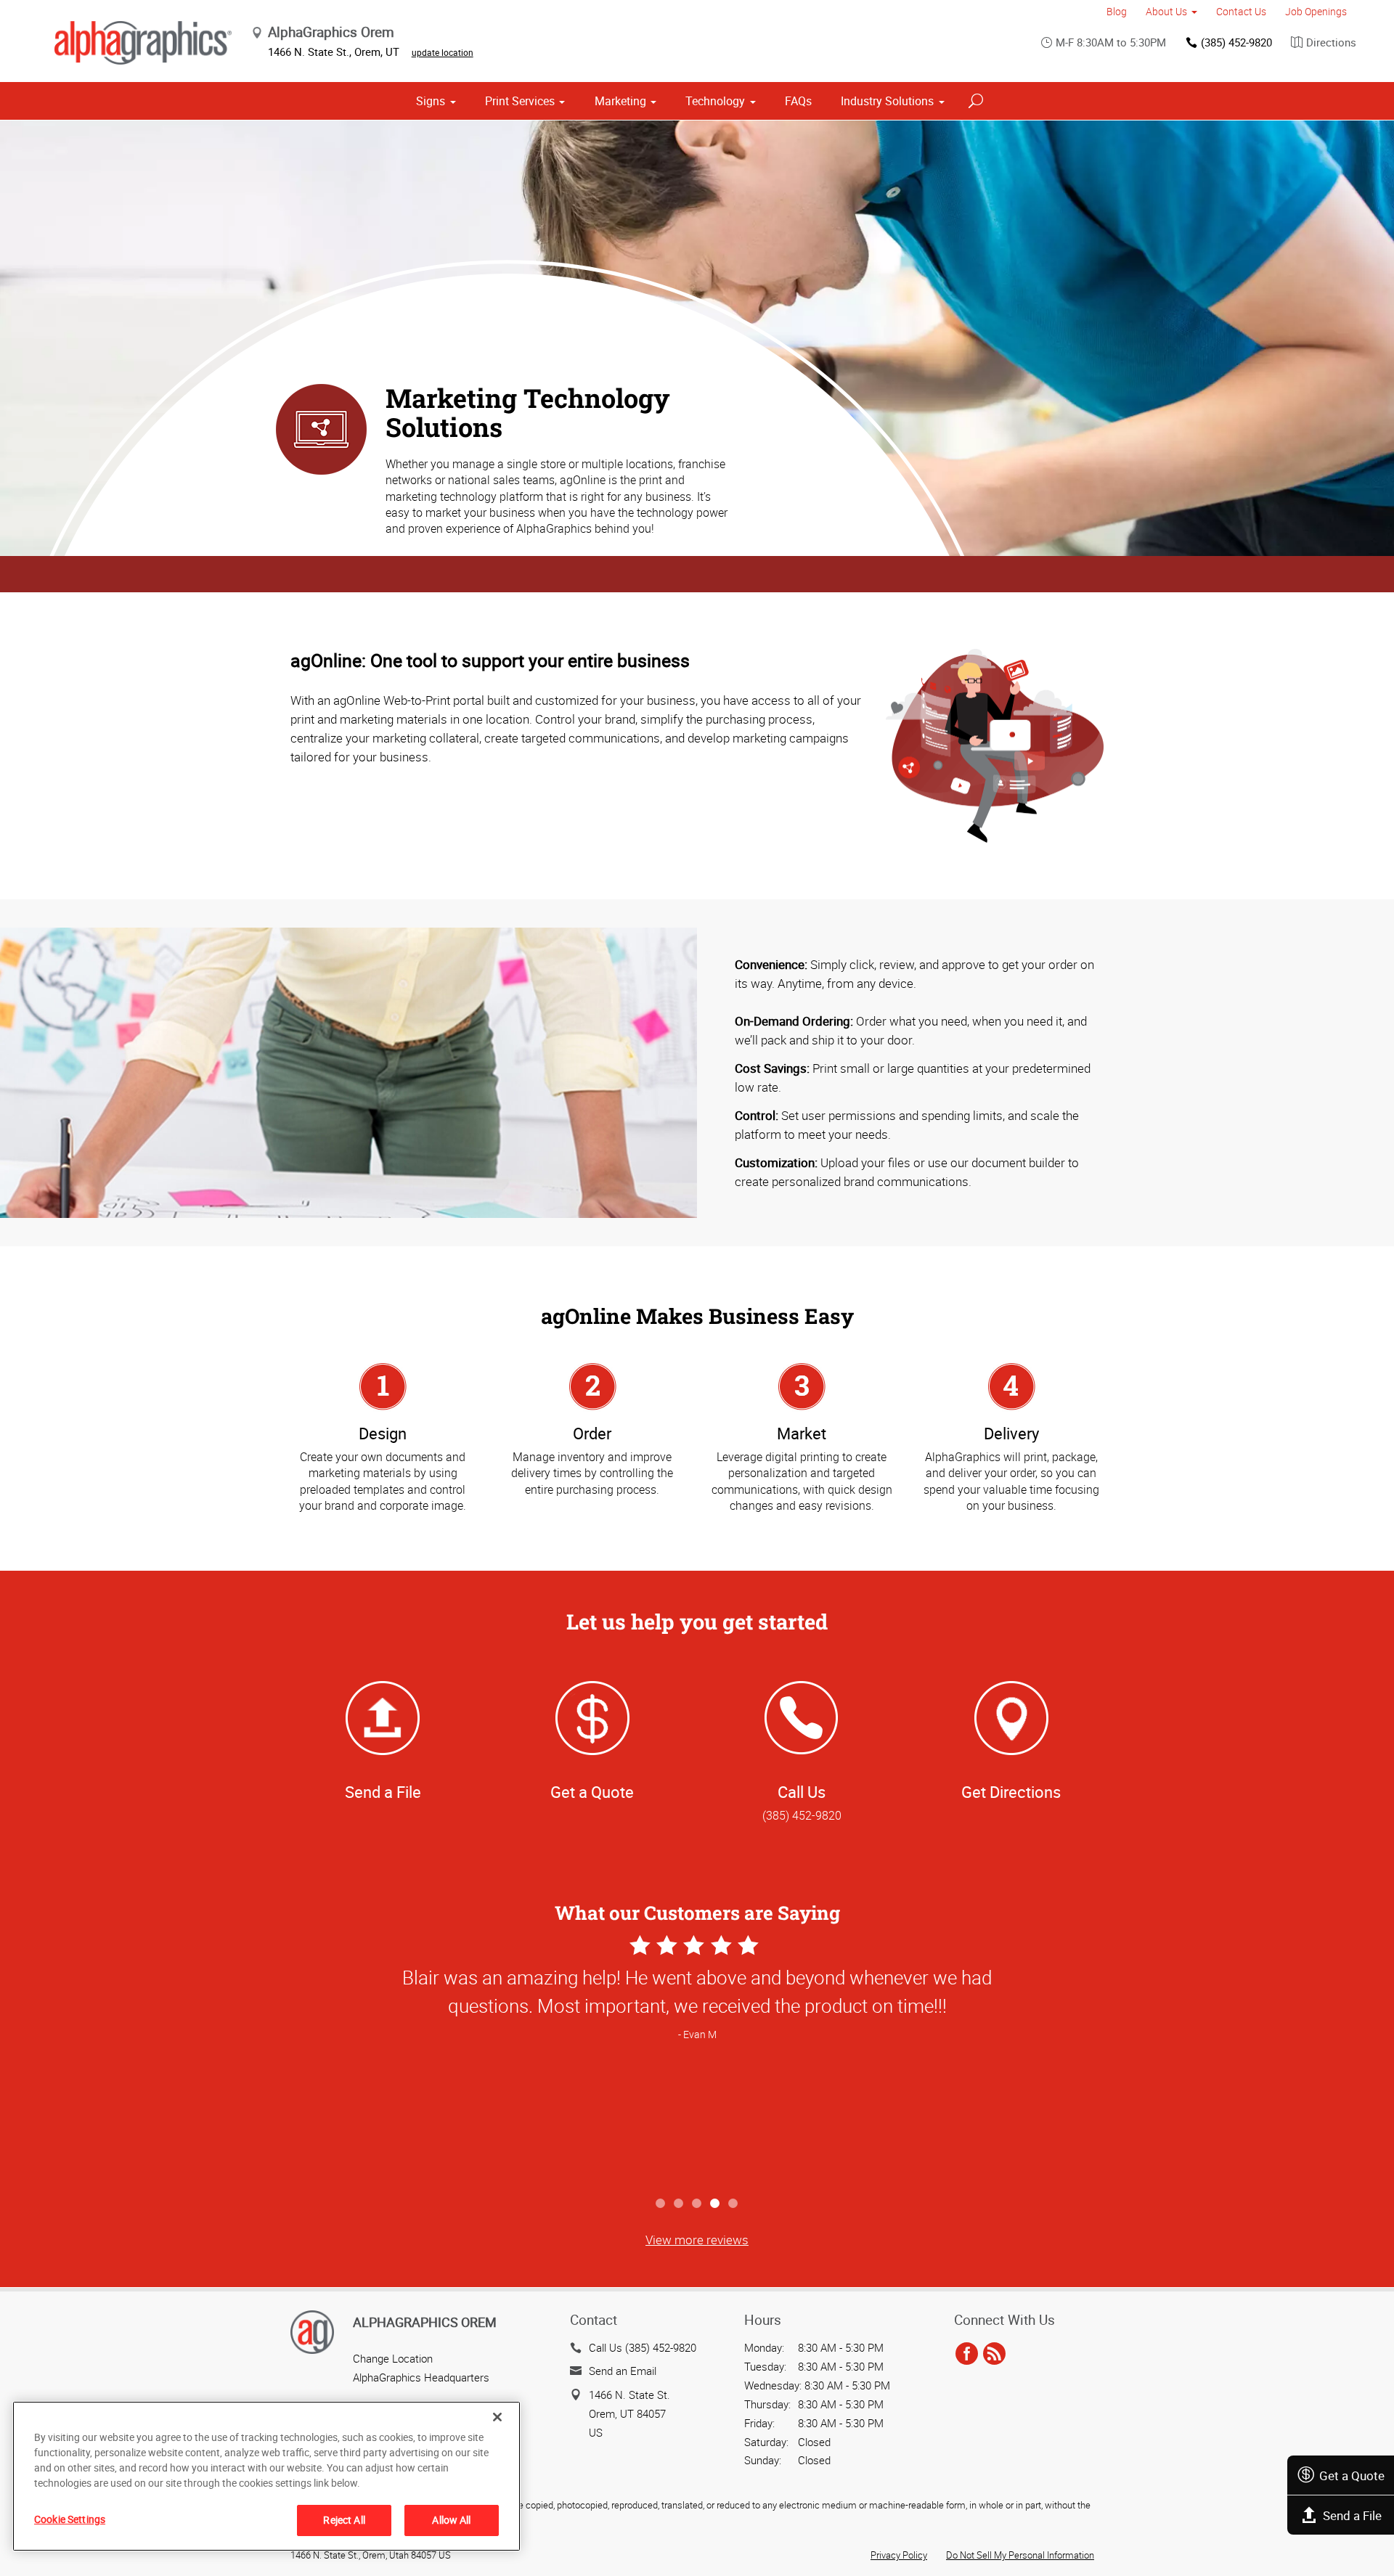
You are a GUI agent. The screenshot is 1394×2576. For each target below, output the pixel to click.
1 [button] (661, 2204)
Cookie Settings (70, 2519)
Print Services (520, 101)
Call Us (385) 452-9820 (643, 2347)
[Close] (497, 2417)
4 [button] (716, 2204)
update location (443, 52)
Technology (715, 101)
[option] (697, 2060)
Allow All (451, 2520)
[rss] (994, 2355)
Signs (431, 101)
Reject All (344, 2520)
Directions (1331, 42)
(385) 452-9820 (1236, 42)
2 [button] (679, 2204)
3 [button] (697, 2204)
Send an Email (623, 2371)
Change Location (393, 2358)
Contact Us (1241, 11)
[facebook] (967, 2355)
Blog (1117, 11)
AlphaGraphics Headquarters (421, 2377)
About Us (1166, 11)
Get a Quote (1352, 2475)
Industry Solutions (887, 101)
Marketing (620, 101)
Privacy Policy (899, 2555)
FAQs (798, 101)
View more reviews (697, 2240)
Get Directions (1011, 1792)
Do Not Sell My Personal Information (1020, 2555)
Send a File (1352, 2515)
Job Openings (1316, 11)
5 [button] (734, 2204)
